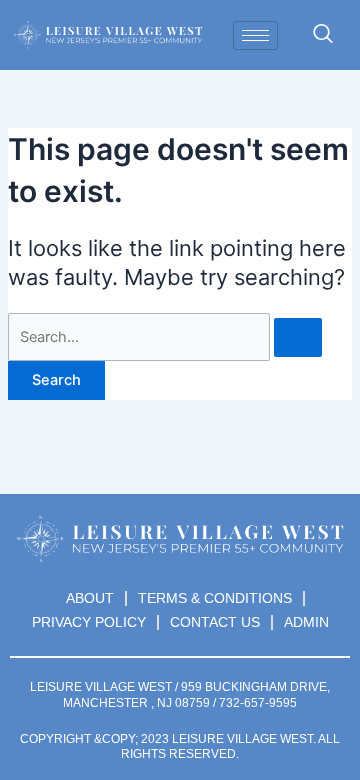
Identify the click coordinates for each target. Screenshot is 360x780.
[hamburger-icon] (255, 35)
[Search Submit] (298, 337)
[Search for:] (165, 337)
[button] (323, 35)
